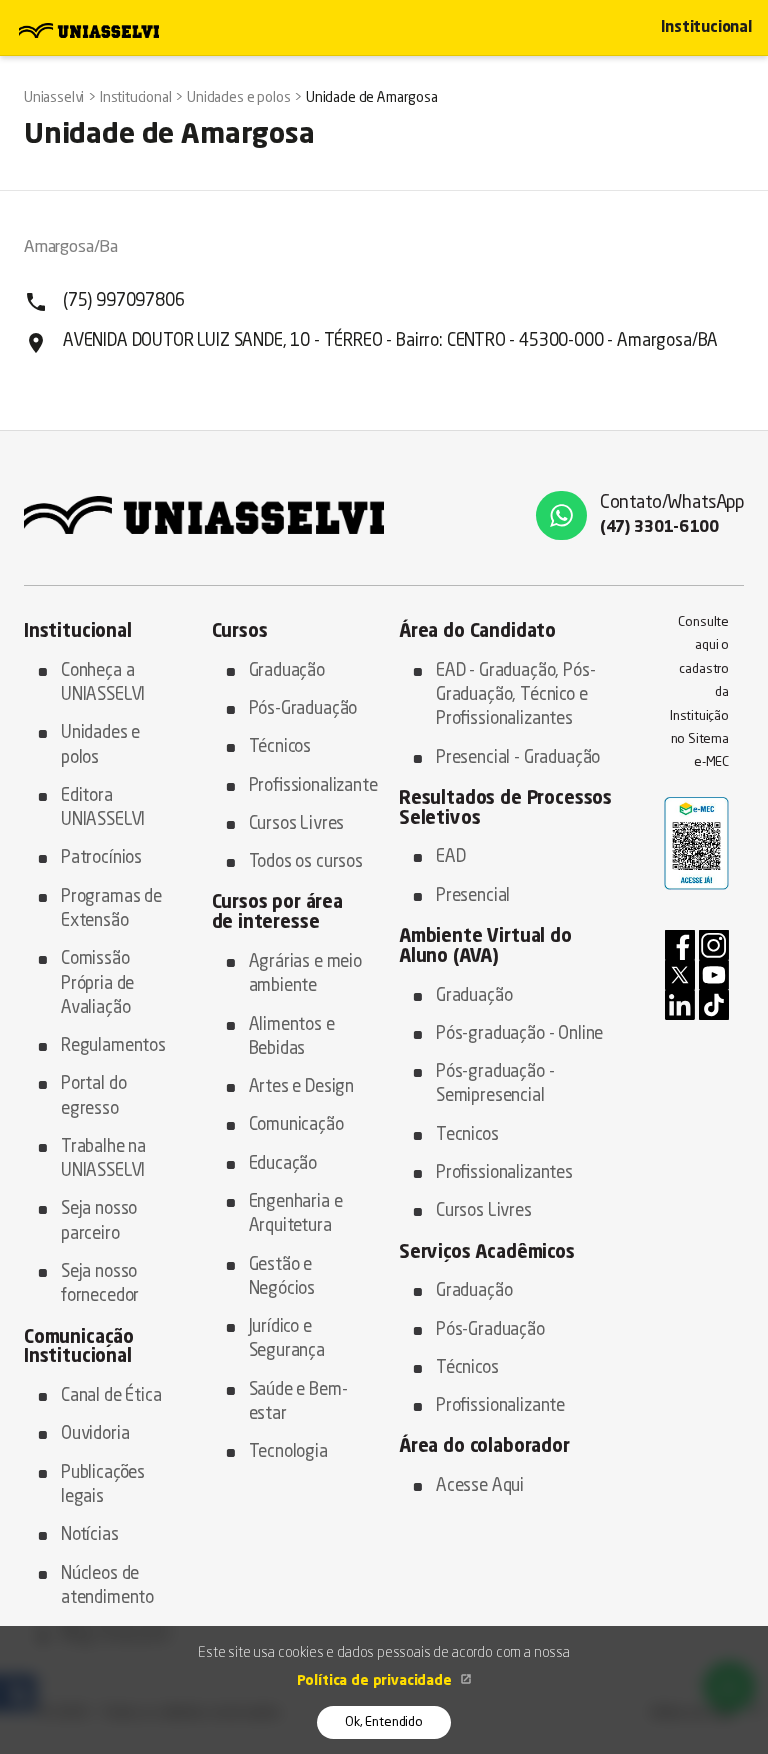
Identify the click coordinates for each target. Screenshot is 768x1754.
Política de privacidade (376, 1681)
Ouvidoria (95, 1434)
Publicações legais (103, 1485)
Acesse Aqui (480, 1486)
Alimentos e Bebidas (292, 1037)
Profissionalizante (309, 786)
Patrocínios (101, 858)
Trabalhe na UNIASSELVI (103, 1159)
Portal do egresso (93, 1096)
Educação (283, 1164)
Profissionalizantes (504, 1173)
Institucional (706, 28)
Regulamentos (113, 1046)
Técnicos (280, 747)
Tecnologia (288, 1452)
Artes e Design (302, 1087)
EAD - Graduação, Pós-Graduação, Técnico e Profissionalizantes (515, 696)
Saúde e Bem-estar (298, 1402)
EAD (451, 857)
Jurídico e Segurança (287, 1339)
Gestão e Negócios (282, 1277)
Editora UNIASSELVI (103, 808)
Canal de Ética (111, 1396)
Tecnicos (467, 1135)
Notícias (90, 1535)
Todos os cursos (306, 862)
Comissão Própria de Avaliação (97, 984)
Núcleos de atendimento (107, 1586)
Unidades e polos (100, 745)
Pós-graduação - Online (519, 1034)
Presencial (473, 896)
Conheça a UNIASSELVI (103, 683)
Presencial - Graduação (518, 758)
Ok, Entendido (384, 1722)
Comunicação (296, 1125)
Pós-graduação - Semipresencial (495, 1084)
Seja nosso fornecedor (100, 1284)
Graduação (287, 671)
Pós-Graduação (303, 709)
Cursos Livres (297, 824)
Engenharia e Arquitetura (296, 1214)
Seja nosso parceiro (99, 1221)
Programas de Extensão (111, 909)
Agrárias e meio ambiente (305, 974)
